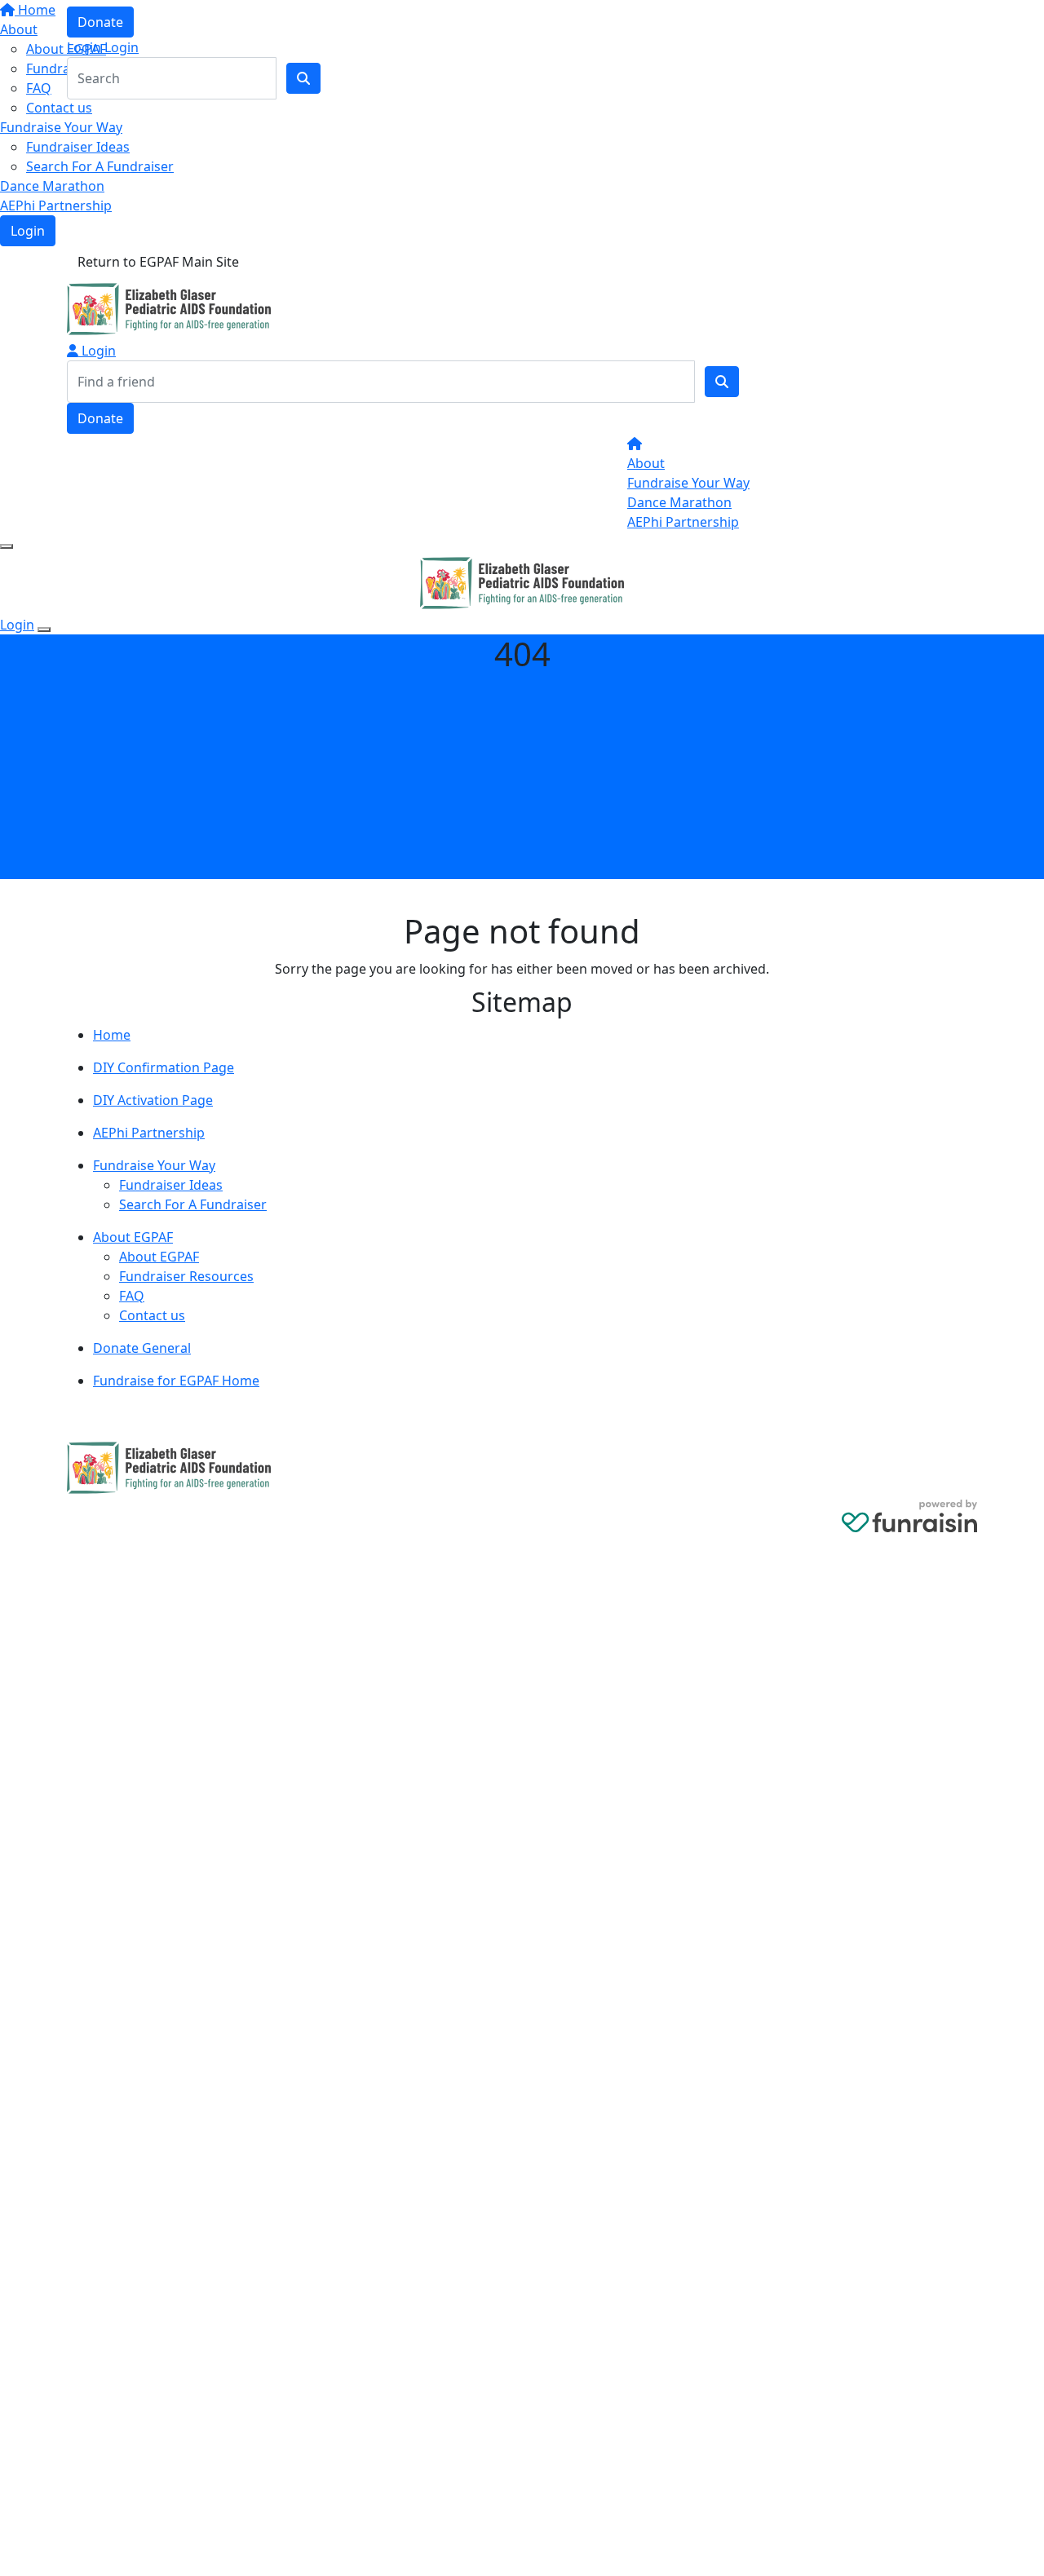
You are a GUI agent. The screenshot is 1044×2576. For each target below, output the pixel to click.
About (646, 463)
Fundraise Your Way (61, 127)
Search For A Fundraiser (100, 166)
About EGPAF (133, 1237)
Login (28, 231)
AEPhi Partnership (56, 205)
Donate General (142, 1348)
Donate (100, 22)
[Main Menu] (7, 546)
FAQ (132, 1296)
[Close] (44, 630)
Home (112, 1035)
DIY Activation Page (153, 1100)
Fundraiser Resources (186, 1276)
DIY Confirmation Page (164, 1067)
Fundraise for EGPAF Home (176, 1381)
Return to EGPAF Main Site (158, 262)
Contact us (59, 108)
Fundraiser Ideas (78, 147)
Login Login (103, 47)
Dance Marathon (52, 186)
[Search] (722, 382)
